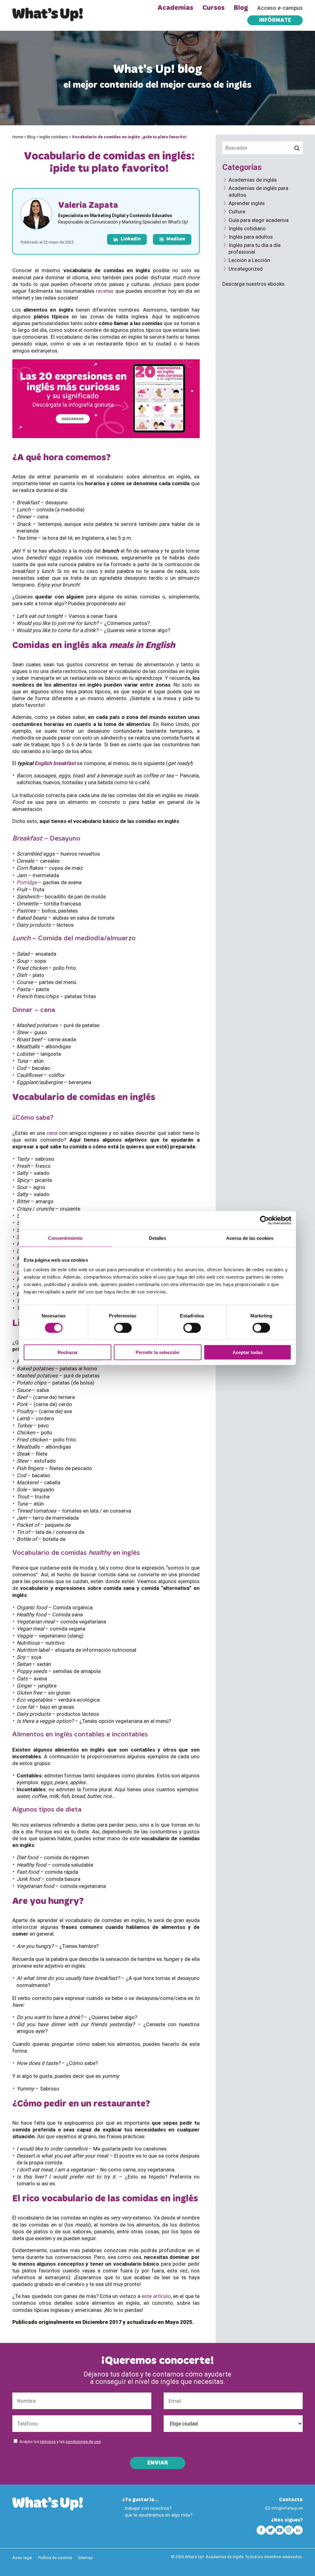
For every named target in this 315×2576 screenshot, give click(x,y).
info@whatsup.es (287, 2508)
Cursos (213, 8)
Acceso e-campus (280, 8)
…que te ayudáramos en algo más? (157, 2515)
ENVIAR (158, 2463)
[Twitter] (270, 2530)
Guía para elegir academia (259, 220)
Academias (175, 8)
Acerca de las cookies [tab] (250, 1238)
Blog (241, 8)
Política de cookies (55, 2558)
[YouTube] (280, 2530)
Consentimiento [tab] (65, 1238)
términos (48, 2442)
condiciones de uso (83, 2442)
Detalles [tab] (158, 1238)
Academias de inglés (253, 180)
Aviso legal (22, 2558)
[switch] (123, 1328)
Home (18, 137)
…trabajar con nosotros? (147, 2508)
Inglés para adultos (251, 237)
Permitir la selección (157, 1352)
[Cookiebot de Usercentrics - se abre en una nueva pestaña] (264, 1220)
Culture (237, 212)
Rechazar (68, 1352)
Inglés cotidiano (54, 137)
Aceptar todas (248, 1352)
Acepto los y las (60, 2442)
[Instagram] (289, 2530)
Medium (176, 239)
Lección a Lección (249, 260)
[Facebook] (261, 2530)
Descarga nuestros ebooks (253, 284)
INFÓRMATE (275, 21)
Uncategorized (246, 269)
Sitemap (86, 2558)
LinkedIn (131, 239)
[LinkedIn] (298, 2530)
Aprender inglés (247, 203)
